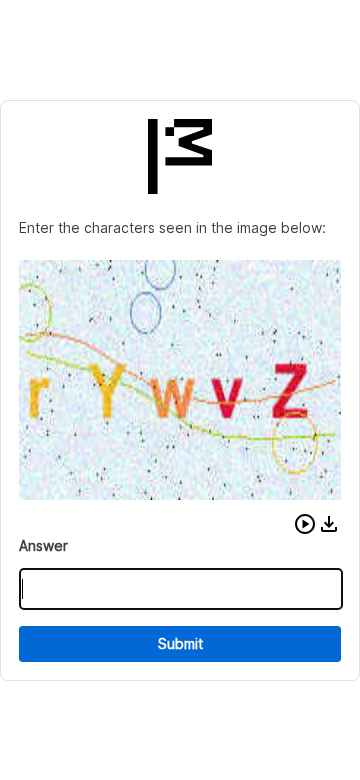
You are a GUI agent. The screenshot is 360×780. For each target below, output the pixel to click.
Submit (180, 643)
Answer (43, 545)
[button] (305, 524)
